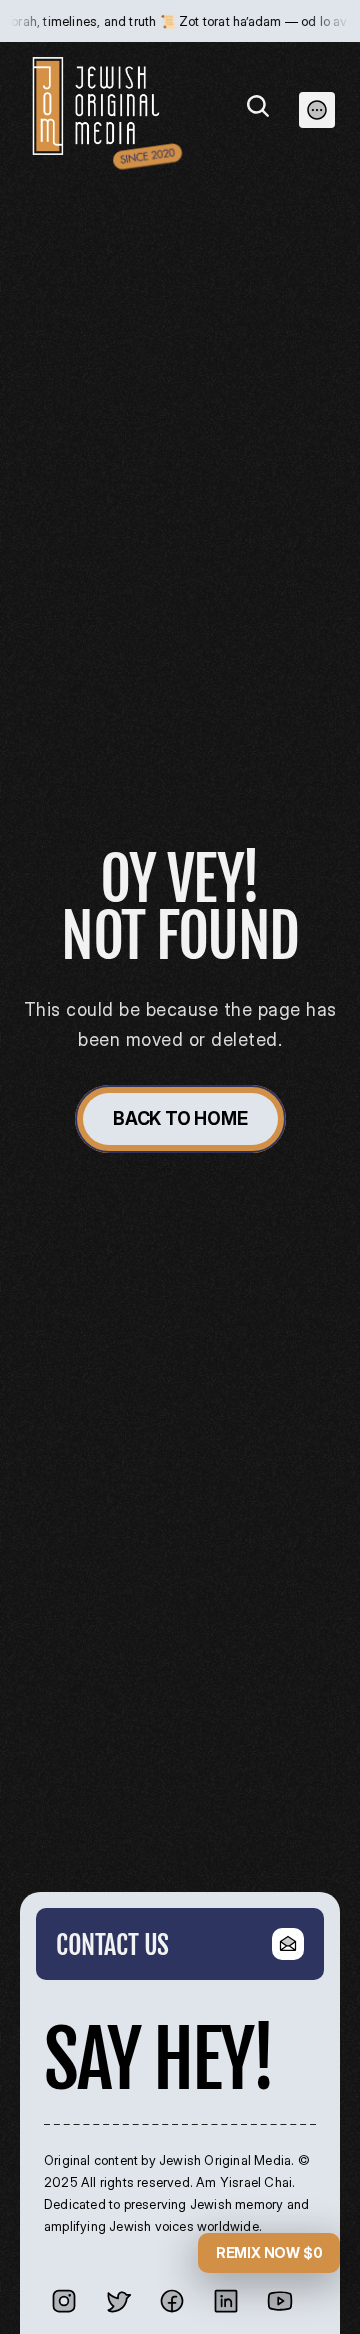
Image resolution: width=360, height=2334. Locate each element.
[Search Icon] (258, 106)
